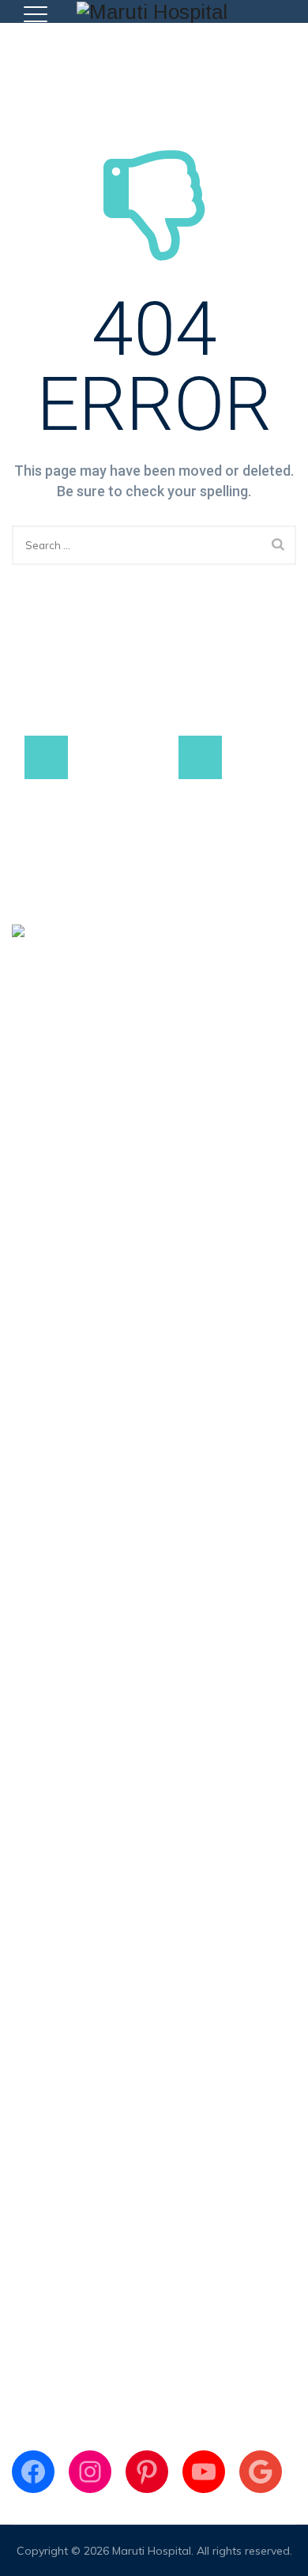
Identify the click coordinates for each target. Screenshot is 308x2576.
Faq (22, 1482)
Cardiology (41, 1921)
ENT (23, 1981)
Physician (36, 2011)
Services (33, 1392)
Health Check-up (55, 2101)
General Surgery (54, 1771)
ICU (21, 2071)
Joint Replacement (60, 1711)
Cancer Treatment (59, 1891)
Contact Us (41, 1512)
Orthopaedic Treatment (74, 1681)
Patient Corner (50, 1422)
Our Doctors (43, 1362)
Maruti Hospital (152, 2551)
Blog (24, 1452)
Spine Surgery (48, 1741)
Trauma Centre (51, 1951)
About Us (36, 1332)
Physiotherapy (49, 2041)
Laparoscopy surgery (67, 1831)
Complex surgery (56, 1801)
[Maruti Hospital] (152, 11)
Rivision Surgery (53, 1861)
